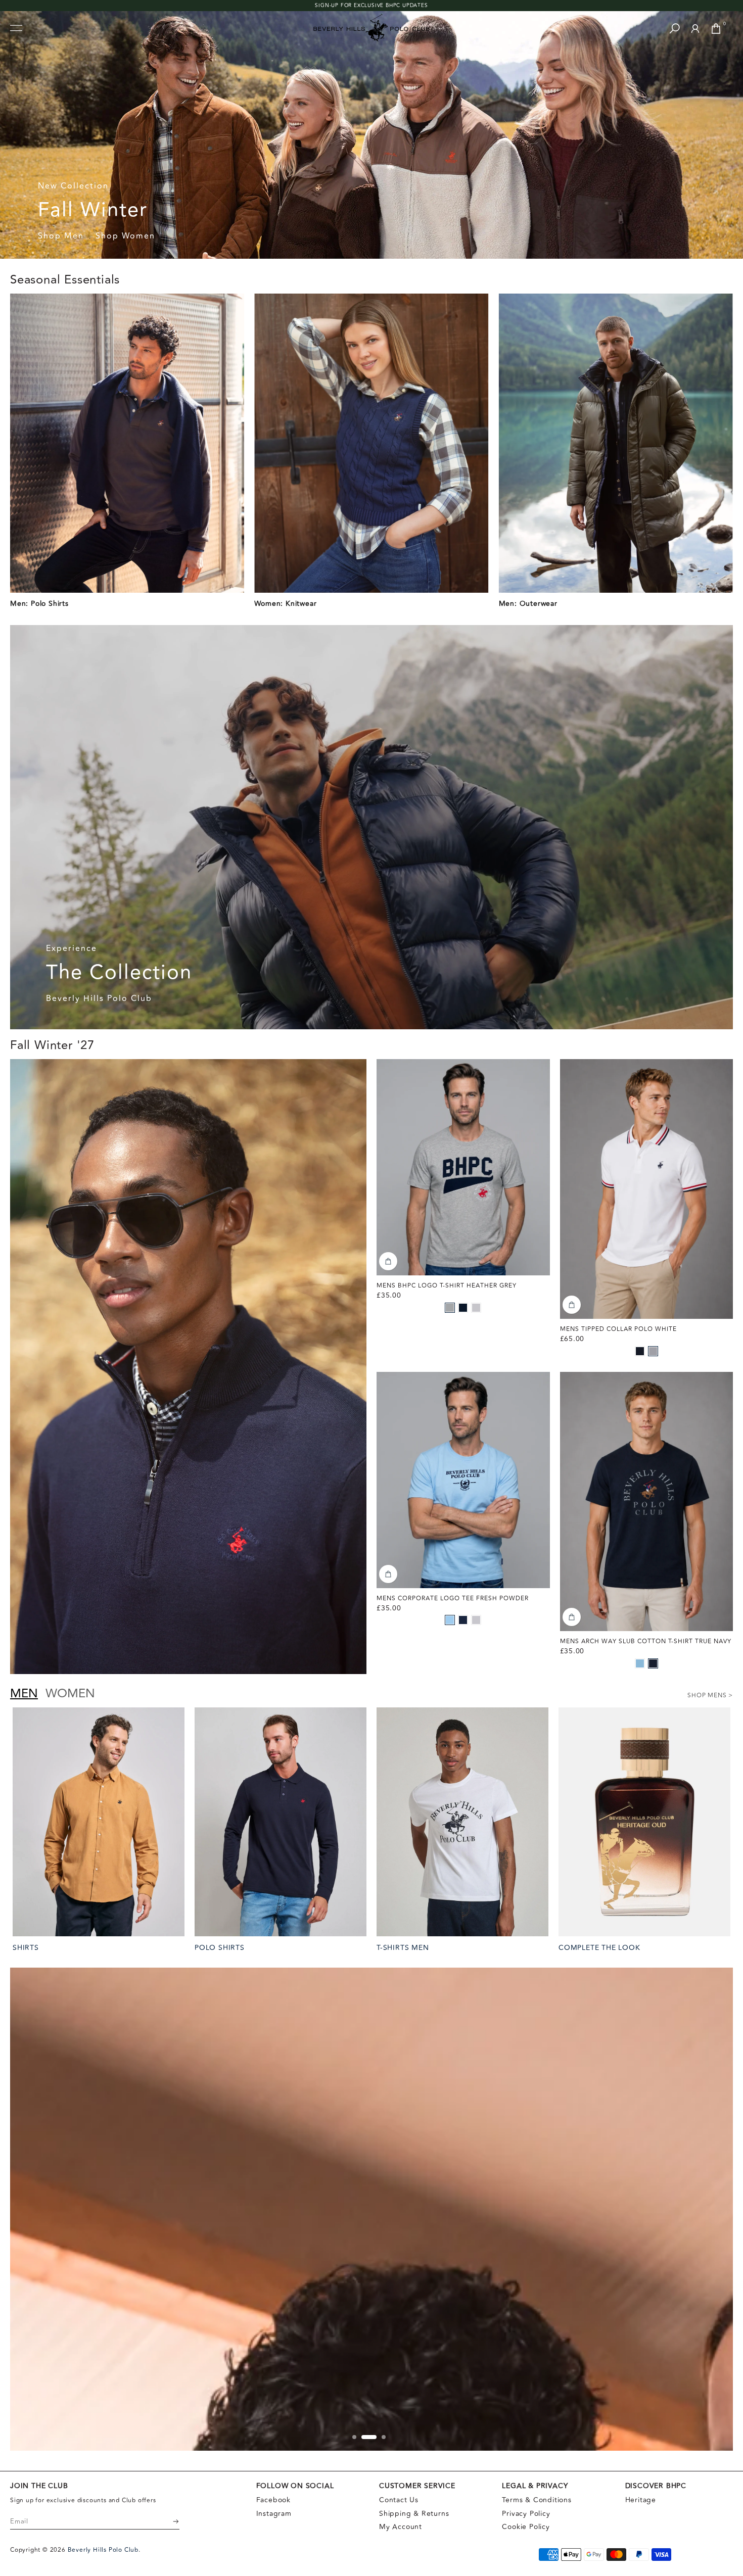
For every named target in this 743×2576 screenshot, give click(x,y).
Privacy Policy (526, 2514)
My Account (401, 2527)
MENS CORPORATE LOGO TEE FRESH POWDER (453, 1599)
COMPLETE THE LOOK (599, 1948)
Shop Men (61, 236)
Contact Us (399, 2500)
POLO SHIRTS (220, 1948)
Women (70, 1694)
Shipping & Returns (414, 2514)
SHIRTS (26, 1948)
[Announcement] (371, 6)
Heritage (641, 2500)
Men (24, 1694)
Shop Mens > (710, 1696)
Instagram (274, 2514)
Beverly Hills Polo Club (99, 999)
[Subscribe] (169, 2521)
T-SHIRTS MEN (403, 1948)
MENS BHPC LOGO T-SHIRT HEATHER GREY (447, 1286)
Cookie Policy (526, 2527)
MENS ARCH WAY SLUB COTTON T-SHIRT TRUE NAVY (646, 1641)
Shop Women (125, 236)
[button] (450, 1308)
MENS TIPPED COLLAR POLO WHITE (618, 1329)
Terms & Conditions (537, 2500)
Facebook (273, 2500)
